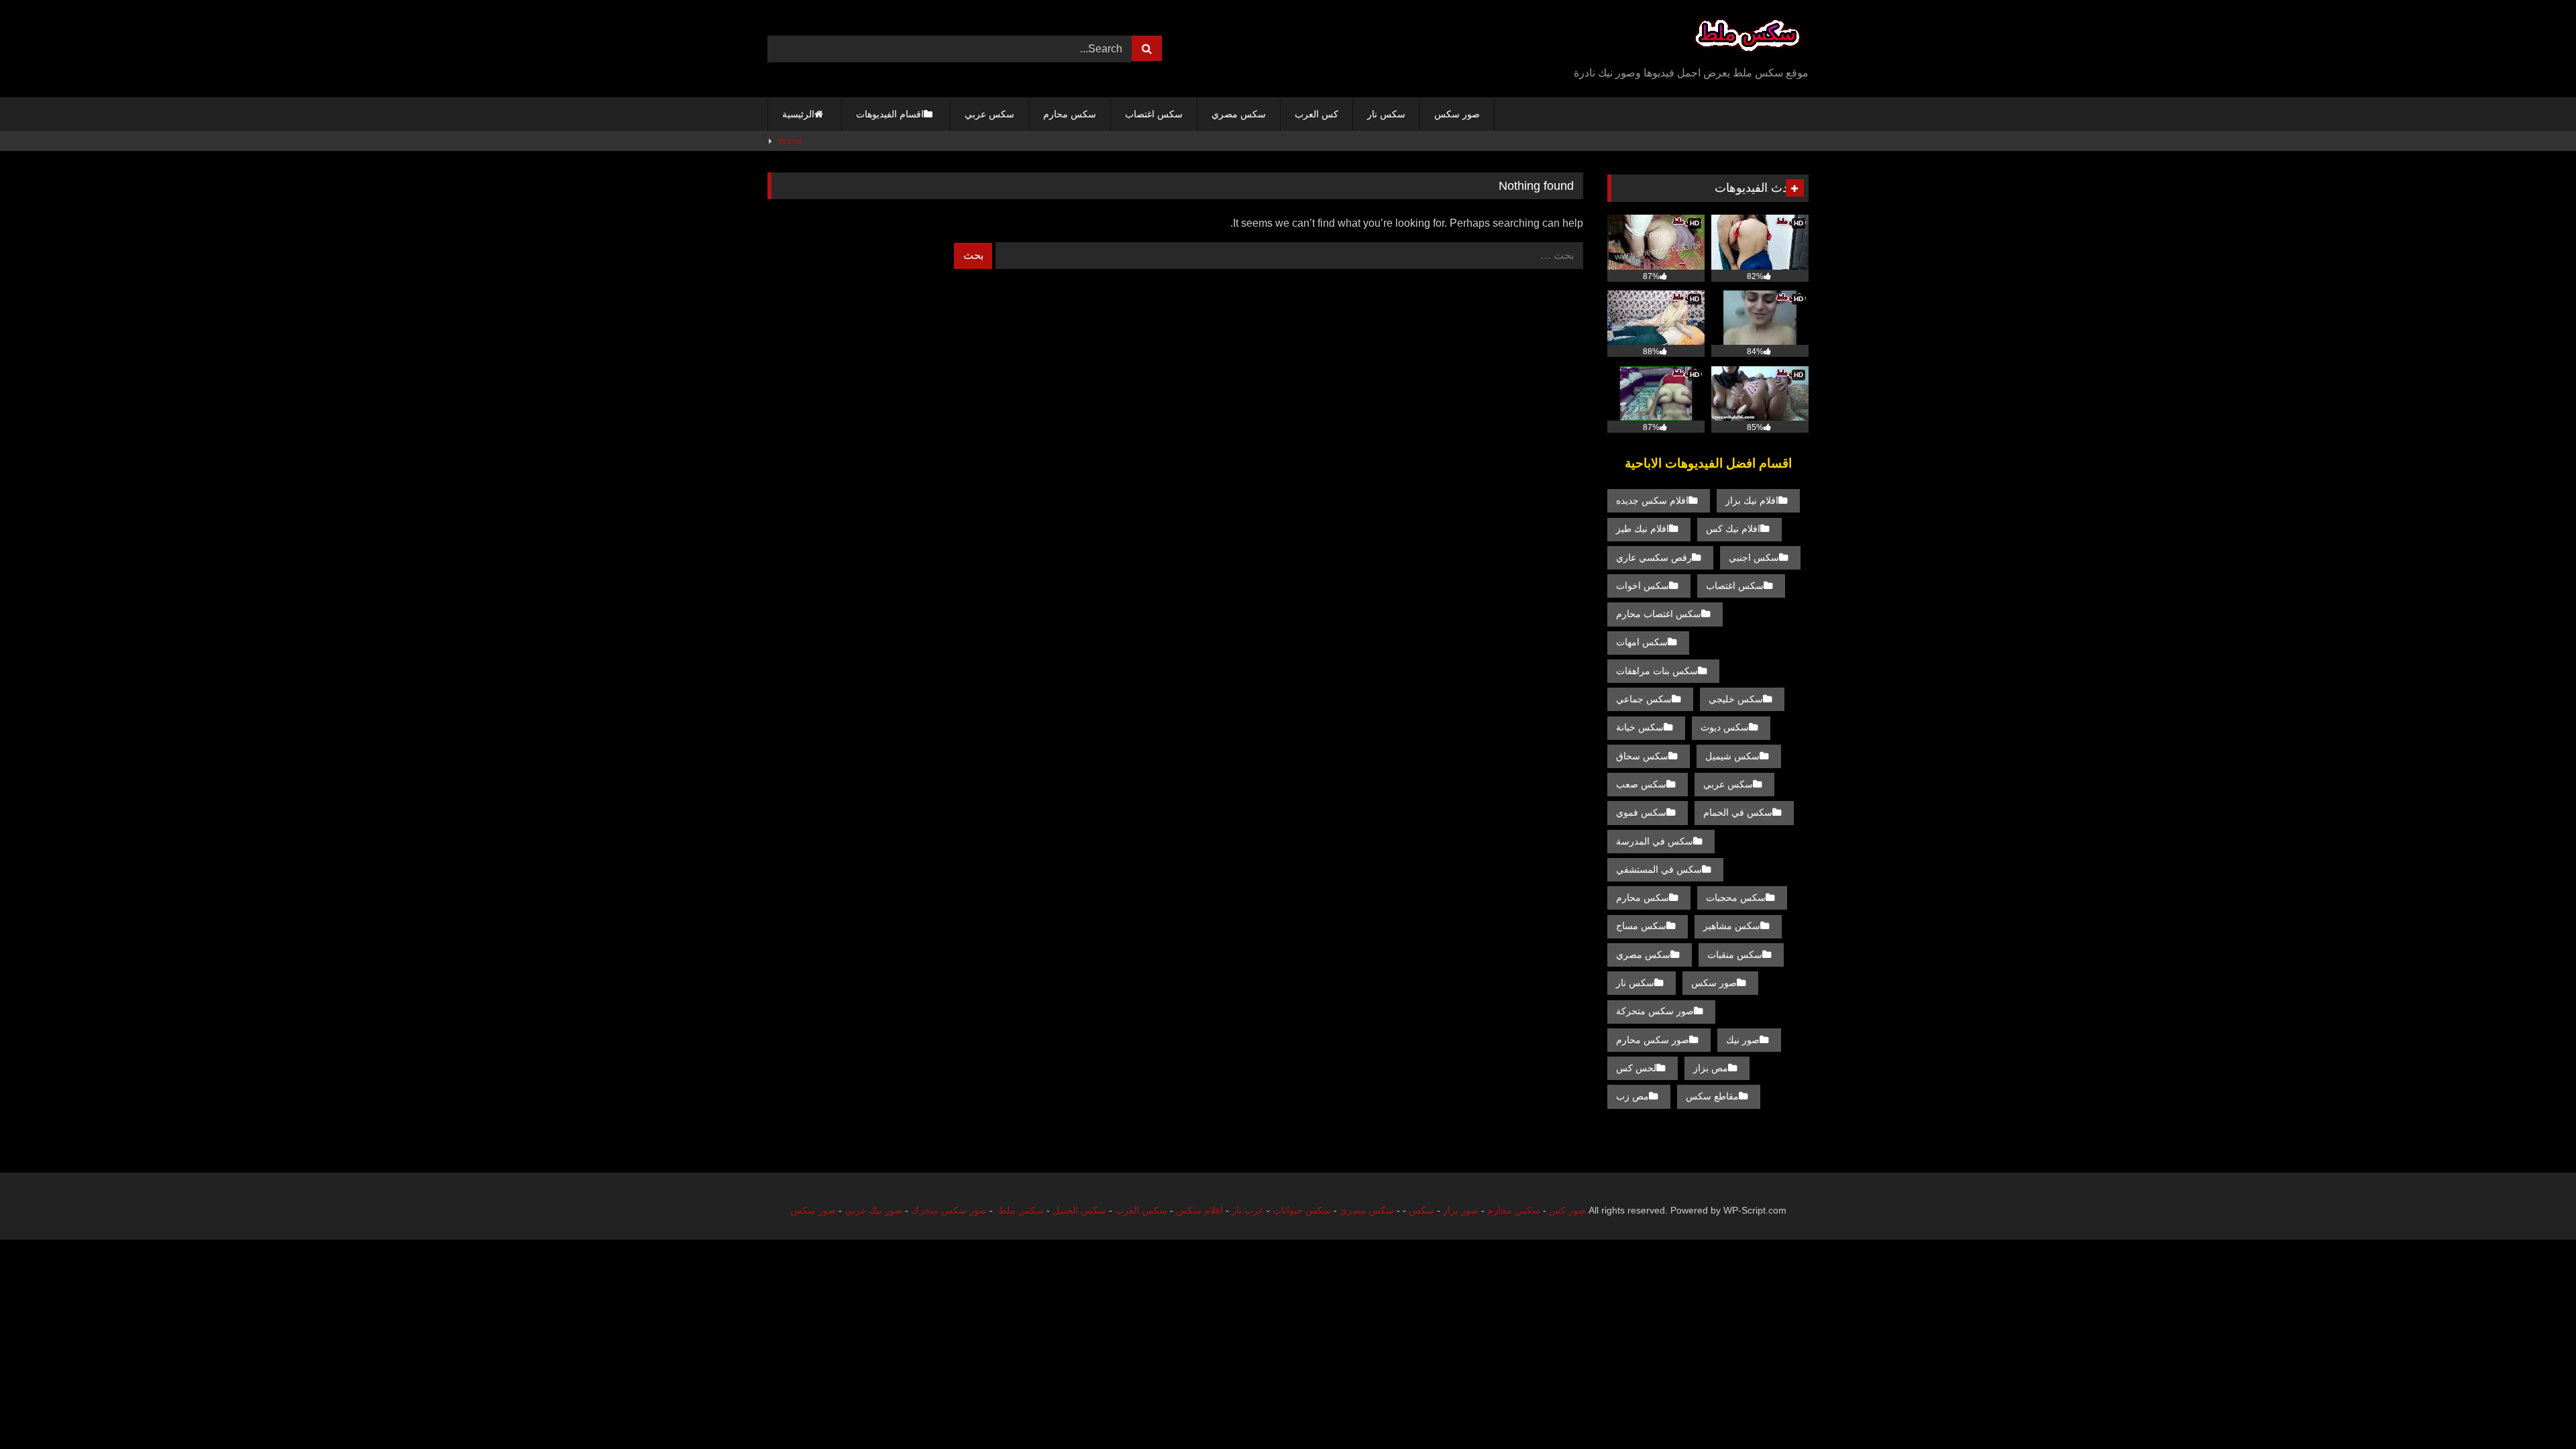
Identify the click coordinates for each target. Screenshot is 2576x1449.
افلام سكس (1199, 1210)
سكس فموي (1641, 812)
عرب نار (1248, 1210)
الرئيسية (798, 114)
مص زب (1632, 1096)
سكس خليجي (1736, 699)
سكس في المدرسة (1655, 841)
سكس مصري (1239, 114)
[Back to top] (2534, 1409)
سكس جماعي (1644, 699)
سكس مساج (1641, 926)
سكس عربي (989, 114)
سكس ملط (1021, 1210)
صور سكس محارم (1653, 1040)
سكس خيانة (1640, 727)
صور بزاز (1461, 1210)
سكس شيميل (1732, 756)
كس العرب (1317, 114)
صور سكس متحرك (949, 1210)
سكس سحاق (1642, 756)
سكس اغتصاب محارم (1659, 614)
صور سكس (1457, 114)
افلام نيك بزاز (1752, 500)
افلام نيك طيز (1643, 529)
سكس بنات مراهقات (1657, 671)
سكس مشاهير (1732, 926)
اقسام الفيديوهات (890, 114)
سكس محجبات (1736, 898)
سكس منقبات (1735, 955)
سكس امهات (1642, 642)
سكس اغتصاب (1154, 114)
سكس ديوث (1725, 727)
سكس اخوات (1643, 586)
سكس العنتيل (1079, 1210)
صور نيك (1743, 1040)
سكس (1421, 1210)
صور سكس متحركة (1655, 1011)
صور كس (1567, 1210)
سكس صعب (1641, 784)
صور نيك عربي (873, 1210)
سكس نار (1386, 114)
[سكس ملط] (1748, 38)
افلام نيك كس (1733, 529)
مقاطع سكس (1712, 1096)
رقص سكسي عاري (1654, 557)
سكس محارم (1070, 114)
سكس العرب (1141, 1210)
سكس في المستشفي (1659, 869)
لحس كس (1636, 1068)
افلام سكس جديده (1652, 500)
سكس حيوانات (1302, 1210)
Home (790, 141)
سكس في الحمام (1738, 812)
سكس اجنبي (1754, 557)
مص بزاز (1711, 1068)
